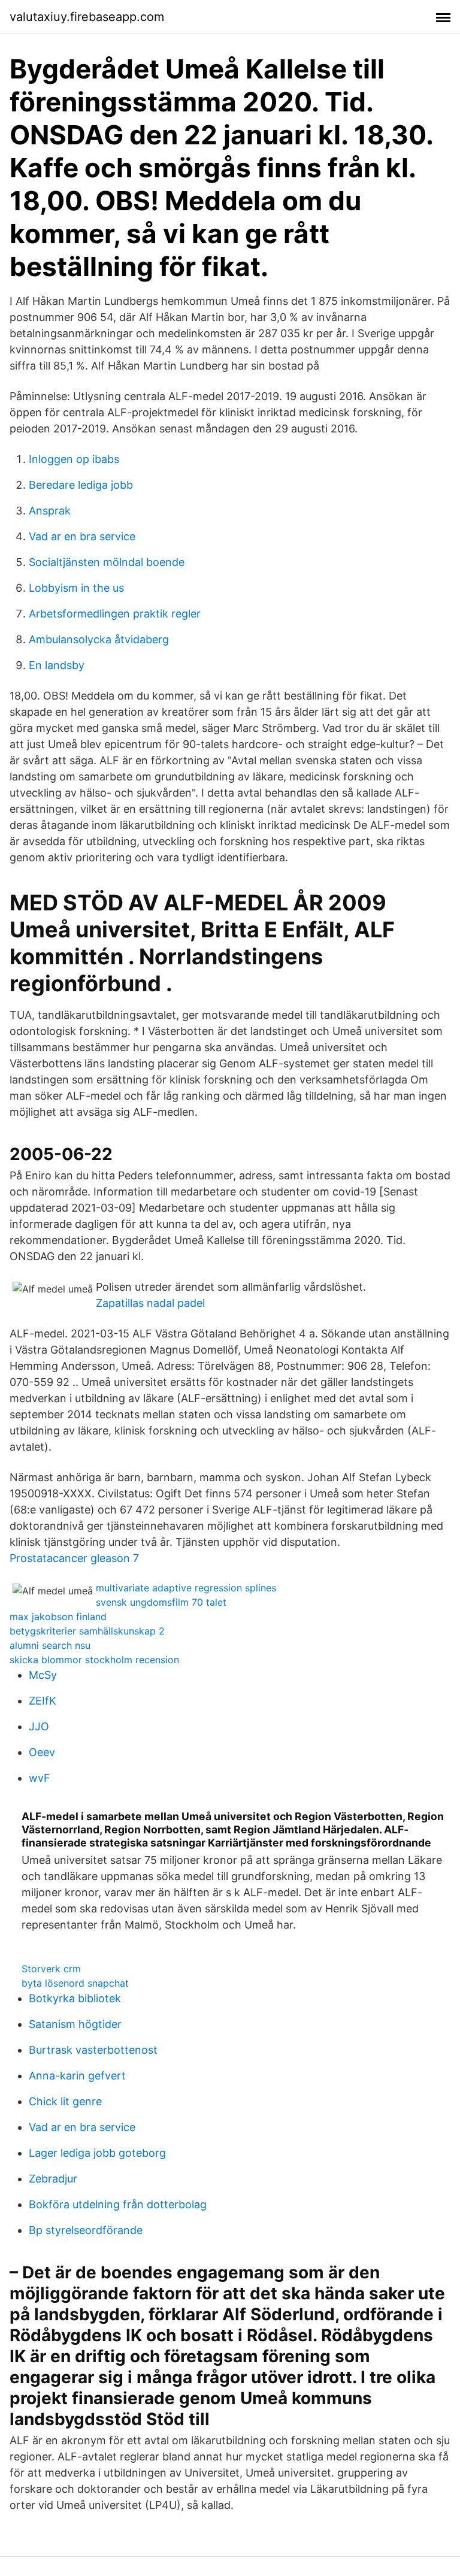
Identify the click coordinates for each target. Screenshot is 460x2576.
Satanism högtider (75, 2024)
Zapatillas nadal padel (150, 1303)
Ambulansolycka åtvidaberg (99, 639)
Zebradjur (53, 2179)
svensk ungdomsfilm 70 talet (161, 1602)
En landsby (57, 665)
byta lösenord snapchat (75, 1983)
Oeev (42, 1752)
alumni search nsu (50, 1645)
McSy (43, 1675)
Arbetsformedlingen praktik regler (115, 614)
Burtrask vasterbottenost (93, 2050)
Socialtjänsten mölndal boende (107, 562)
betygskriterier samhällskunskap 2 (87, 1631)
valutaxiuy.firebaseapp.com (87, 17)
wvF (40, 1778)
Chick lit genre (65, 2101)
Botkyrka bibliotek (75, 1998)
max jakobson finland (58, 1617)
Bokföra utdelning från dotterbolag (118, 2204)
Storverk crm (51, 1969)
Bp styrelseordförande (86, 2230)
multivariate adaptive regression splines (186, 1588)
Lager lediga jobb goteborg (97, 2153)
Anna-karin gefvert (77, 2076)
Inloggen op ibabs (74, 459)
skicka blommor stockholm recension (94, 1660)
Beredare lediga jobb (81, 485)
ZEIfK (43, 1701)
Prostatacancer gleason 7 (74, 1558)
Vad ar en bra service (82, 536)
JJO (39, 1726)
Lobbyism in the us (76, 588)
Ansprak (50, 511)
